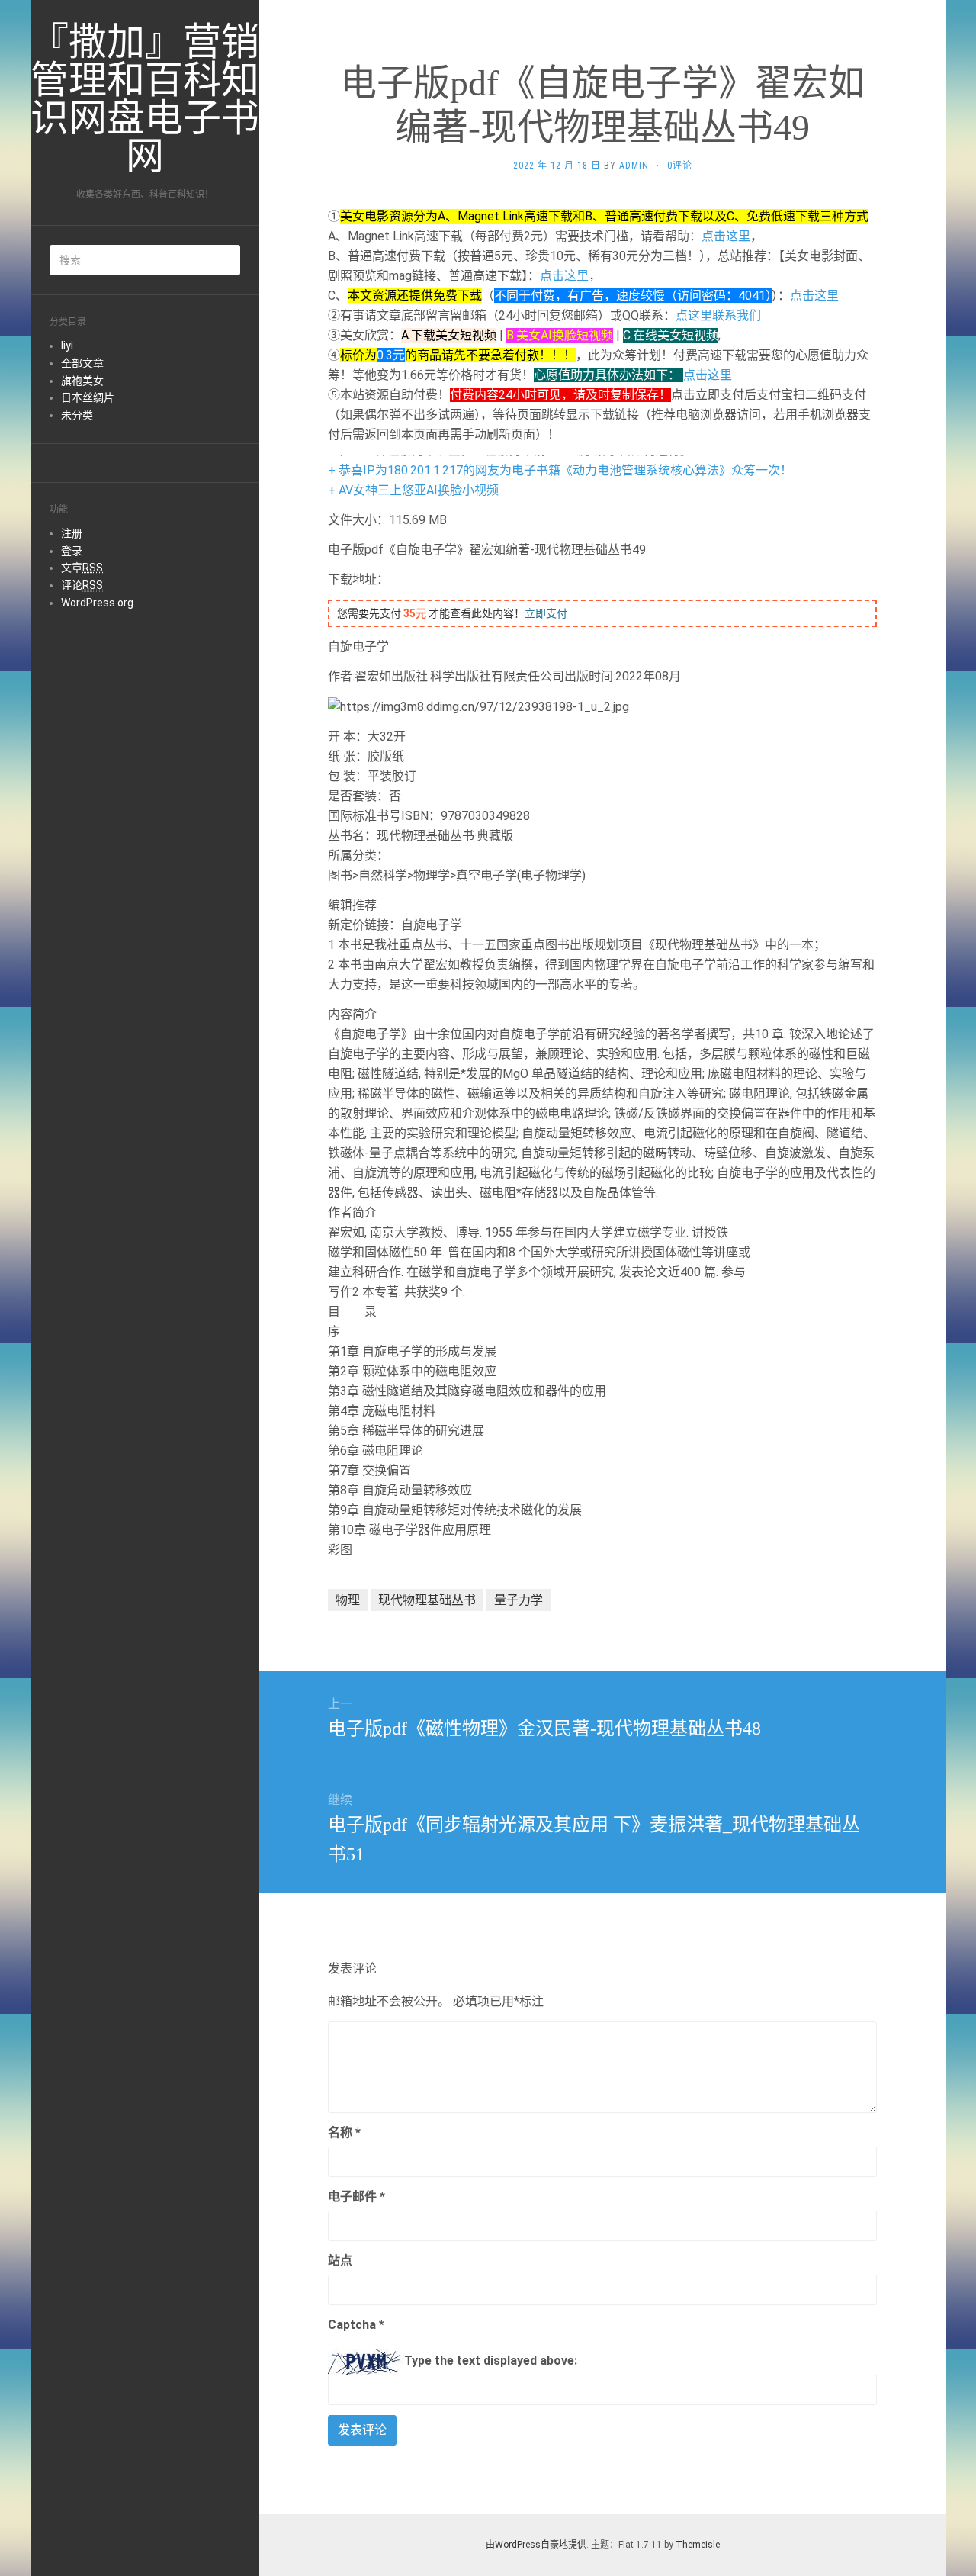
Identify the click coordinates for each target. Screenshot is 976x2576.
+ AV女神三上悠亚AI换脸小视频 (413, 490)
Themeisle (698, 2545)
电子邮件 (356, 2197)
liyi (67, 346)
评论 (82, 585)
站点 (340, 2261)
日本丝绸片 (88, 397)
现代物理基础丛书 (427, 1600)
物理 (348, 1600)
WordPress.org (97, 603)
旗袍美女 (82, 381)
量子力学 (518, 1600)
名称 (344, 2132)
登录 (72, 551)
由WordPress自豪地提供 (536, 2545)
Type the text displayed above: (491, 2361)
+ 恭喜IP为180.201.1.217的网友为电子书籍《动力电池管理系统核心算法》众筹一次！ (560, 470)
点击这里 (726, 236)
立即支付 (546, 613)
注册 (72, 533)
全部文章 (82, 363)
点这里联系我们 (718, 315)
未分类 (77, 415)
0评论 (680, 166)
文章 (82, 568)
